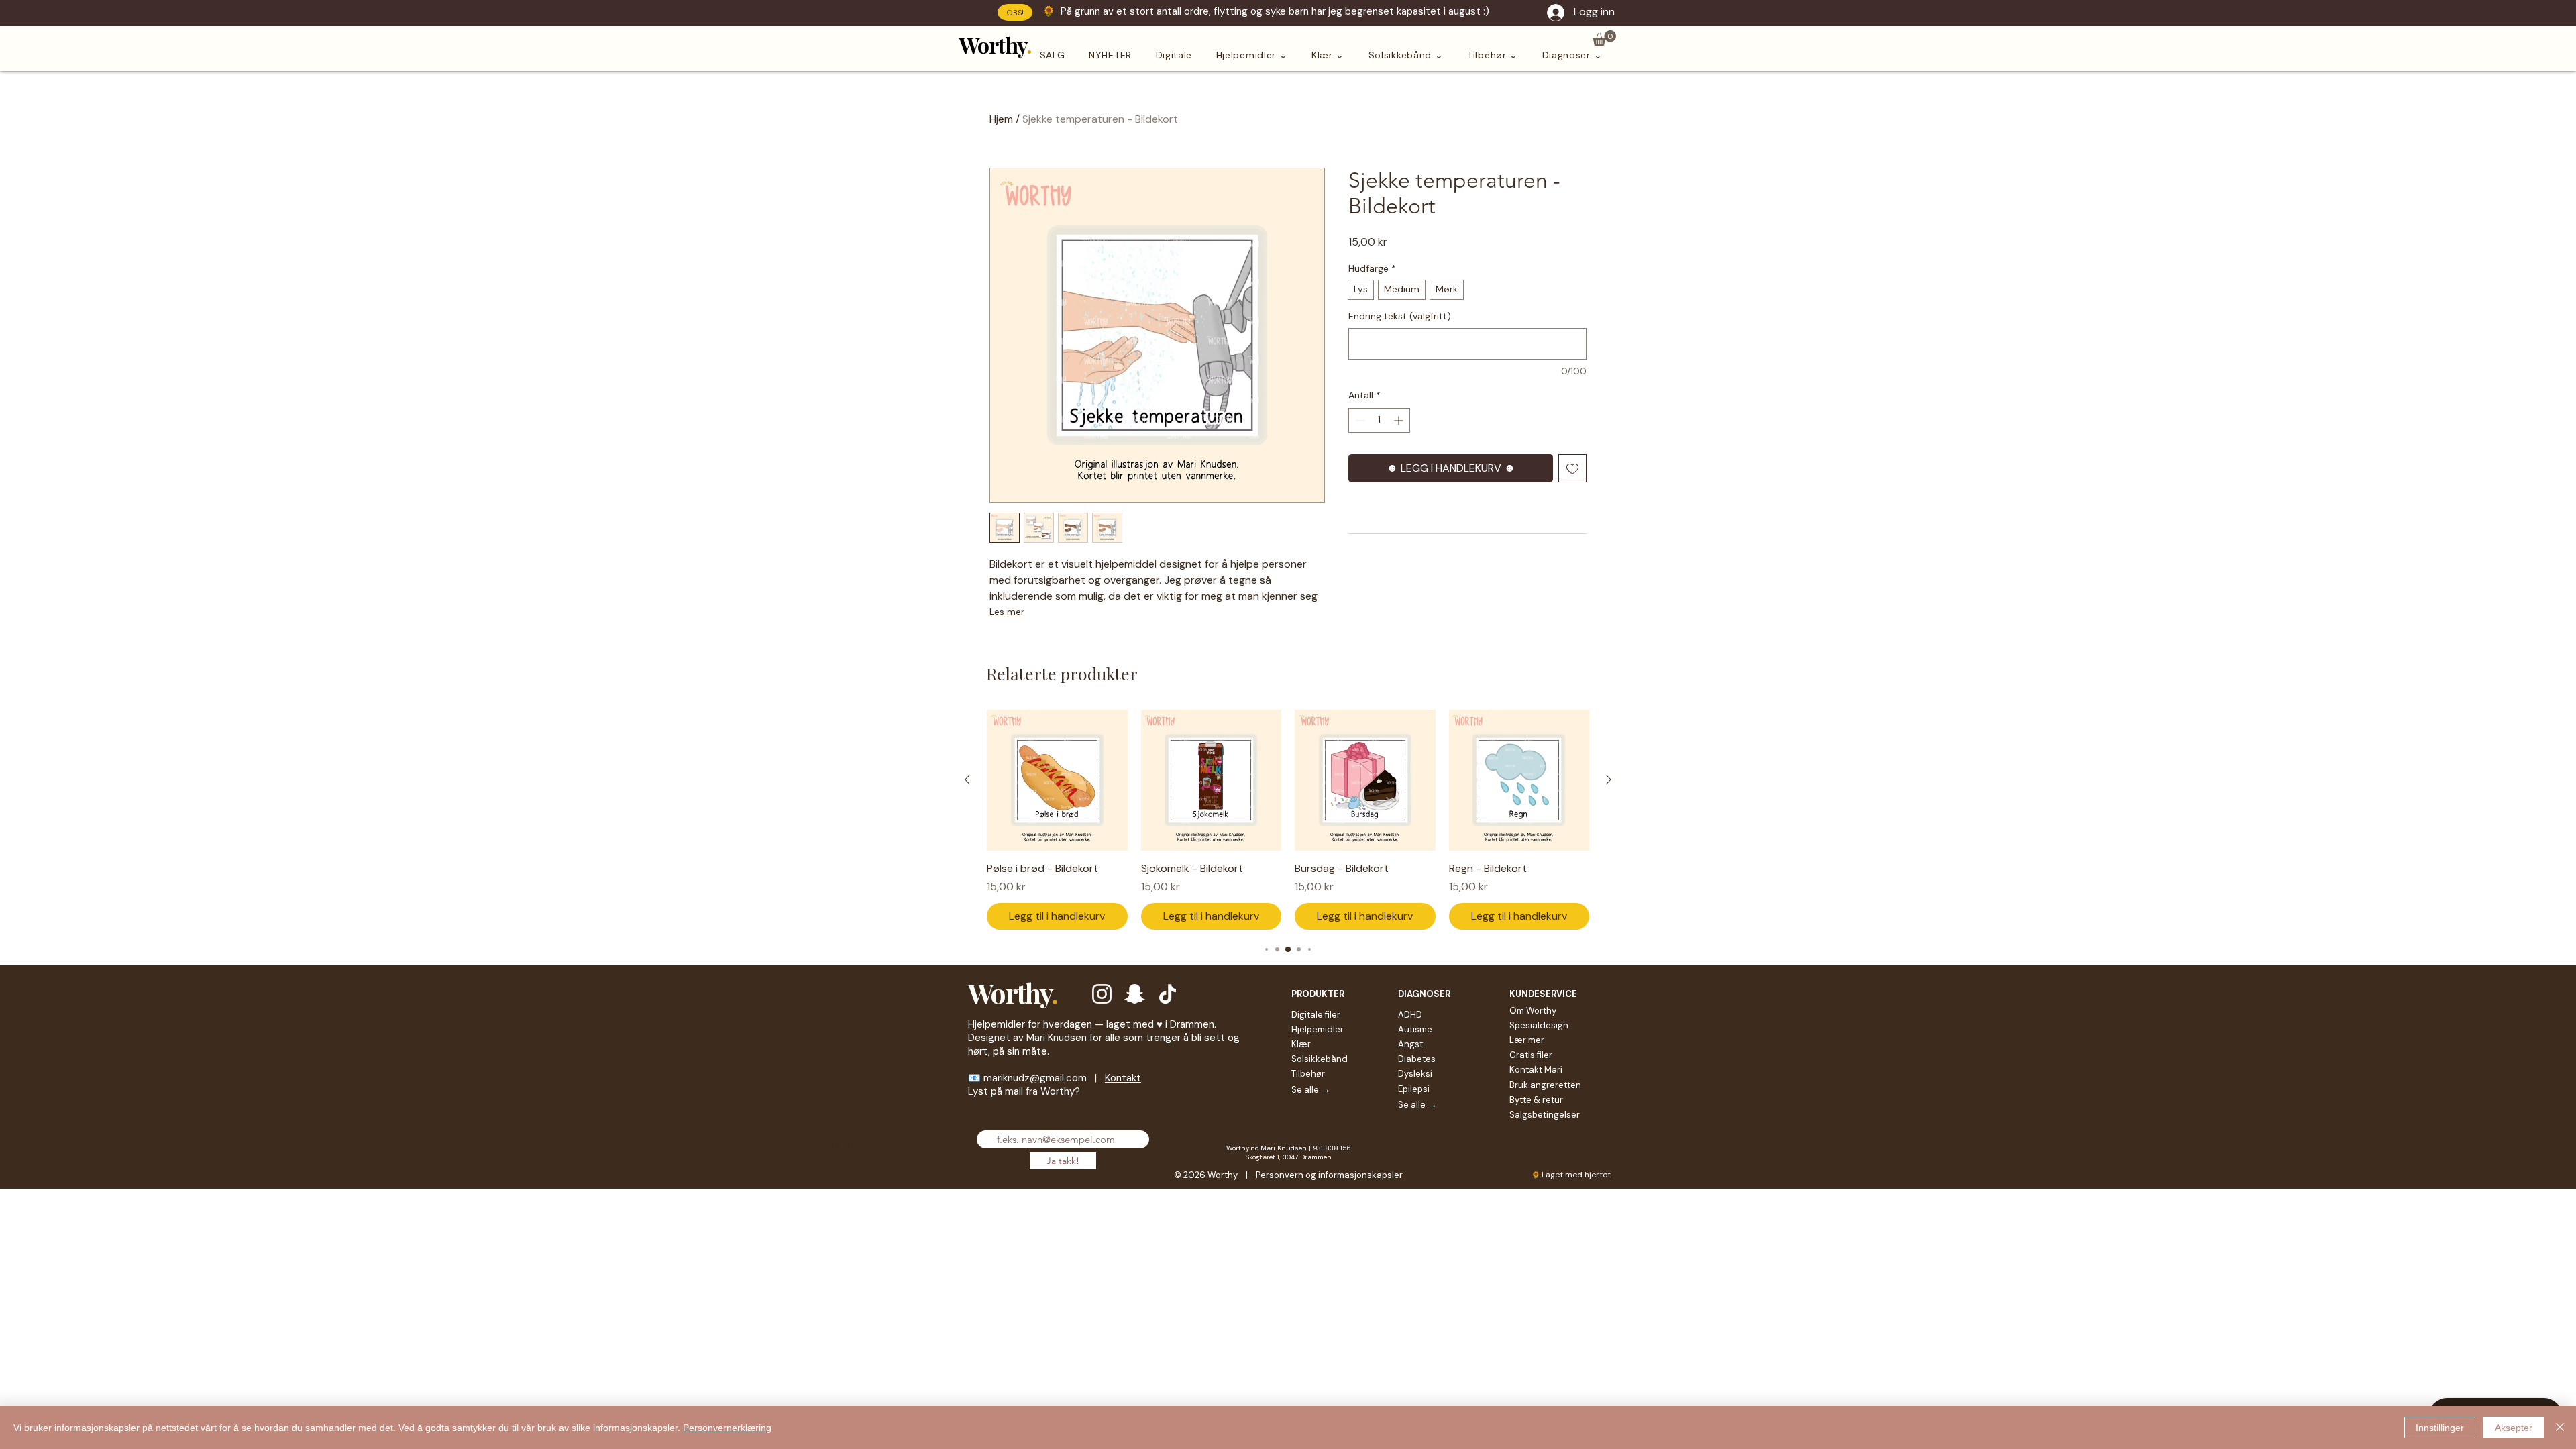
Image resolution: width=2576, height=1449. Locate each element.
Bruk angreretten (1545, 1085)
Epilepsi (1414, 1089)
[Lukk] (2560, 1428)
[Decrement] (1359, 420)
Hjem (1001, 119)
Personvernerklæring (727, 1428)
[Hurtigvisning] (1057, 780)
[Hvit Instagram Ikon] (1102, 994)
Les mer (1007, 612)
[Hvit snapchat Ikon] (1135, 994)
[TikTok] (1168, 994)
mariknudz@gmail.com (1035, 1078)
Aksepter (2514, 1428)
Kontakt (1123, 1078)
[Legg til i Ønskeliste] (1572, 468)
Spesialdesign (1539, 1025)
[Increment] (1400, 420)
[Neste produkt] (1609, 780)
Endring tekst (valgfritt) (1400, 316)
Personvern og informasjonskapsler (1329, 1175)
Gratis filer (1531, 1055)
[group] (1288, 820)
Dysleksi (1415, 1074)
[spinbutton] (1379, 420)
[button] (1604, 38)
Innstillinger (2440, 1428)
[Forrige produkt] (967, 780)
